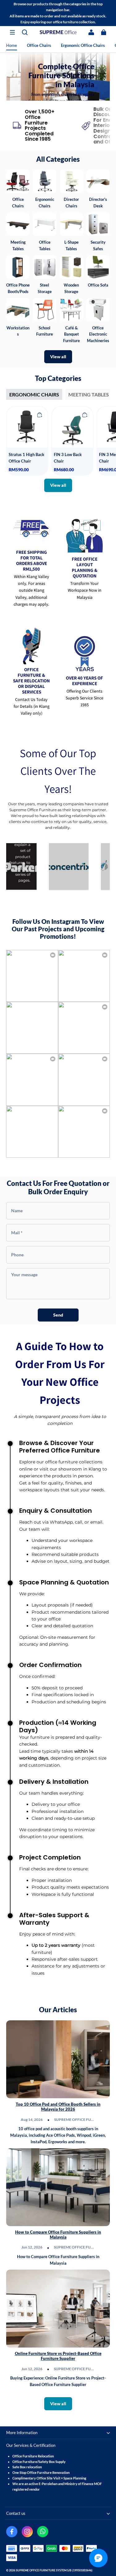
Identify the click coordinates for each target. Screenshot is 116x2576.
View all (58, 357)
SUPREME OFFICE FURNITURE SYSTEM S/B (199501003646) (54, 2570)
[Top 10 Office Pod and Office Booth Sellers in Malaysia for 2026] (58, 2059)
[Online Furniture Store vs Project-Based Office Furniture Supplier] (58, 2309)
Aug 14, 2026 (32, 2120)
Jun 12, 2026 (32, 2247)
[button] (12, 32)
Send (58, 1315)
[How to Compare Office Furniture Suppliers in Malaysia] (58, 2187)
